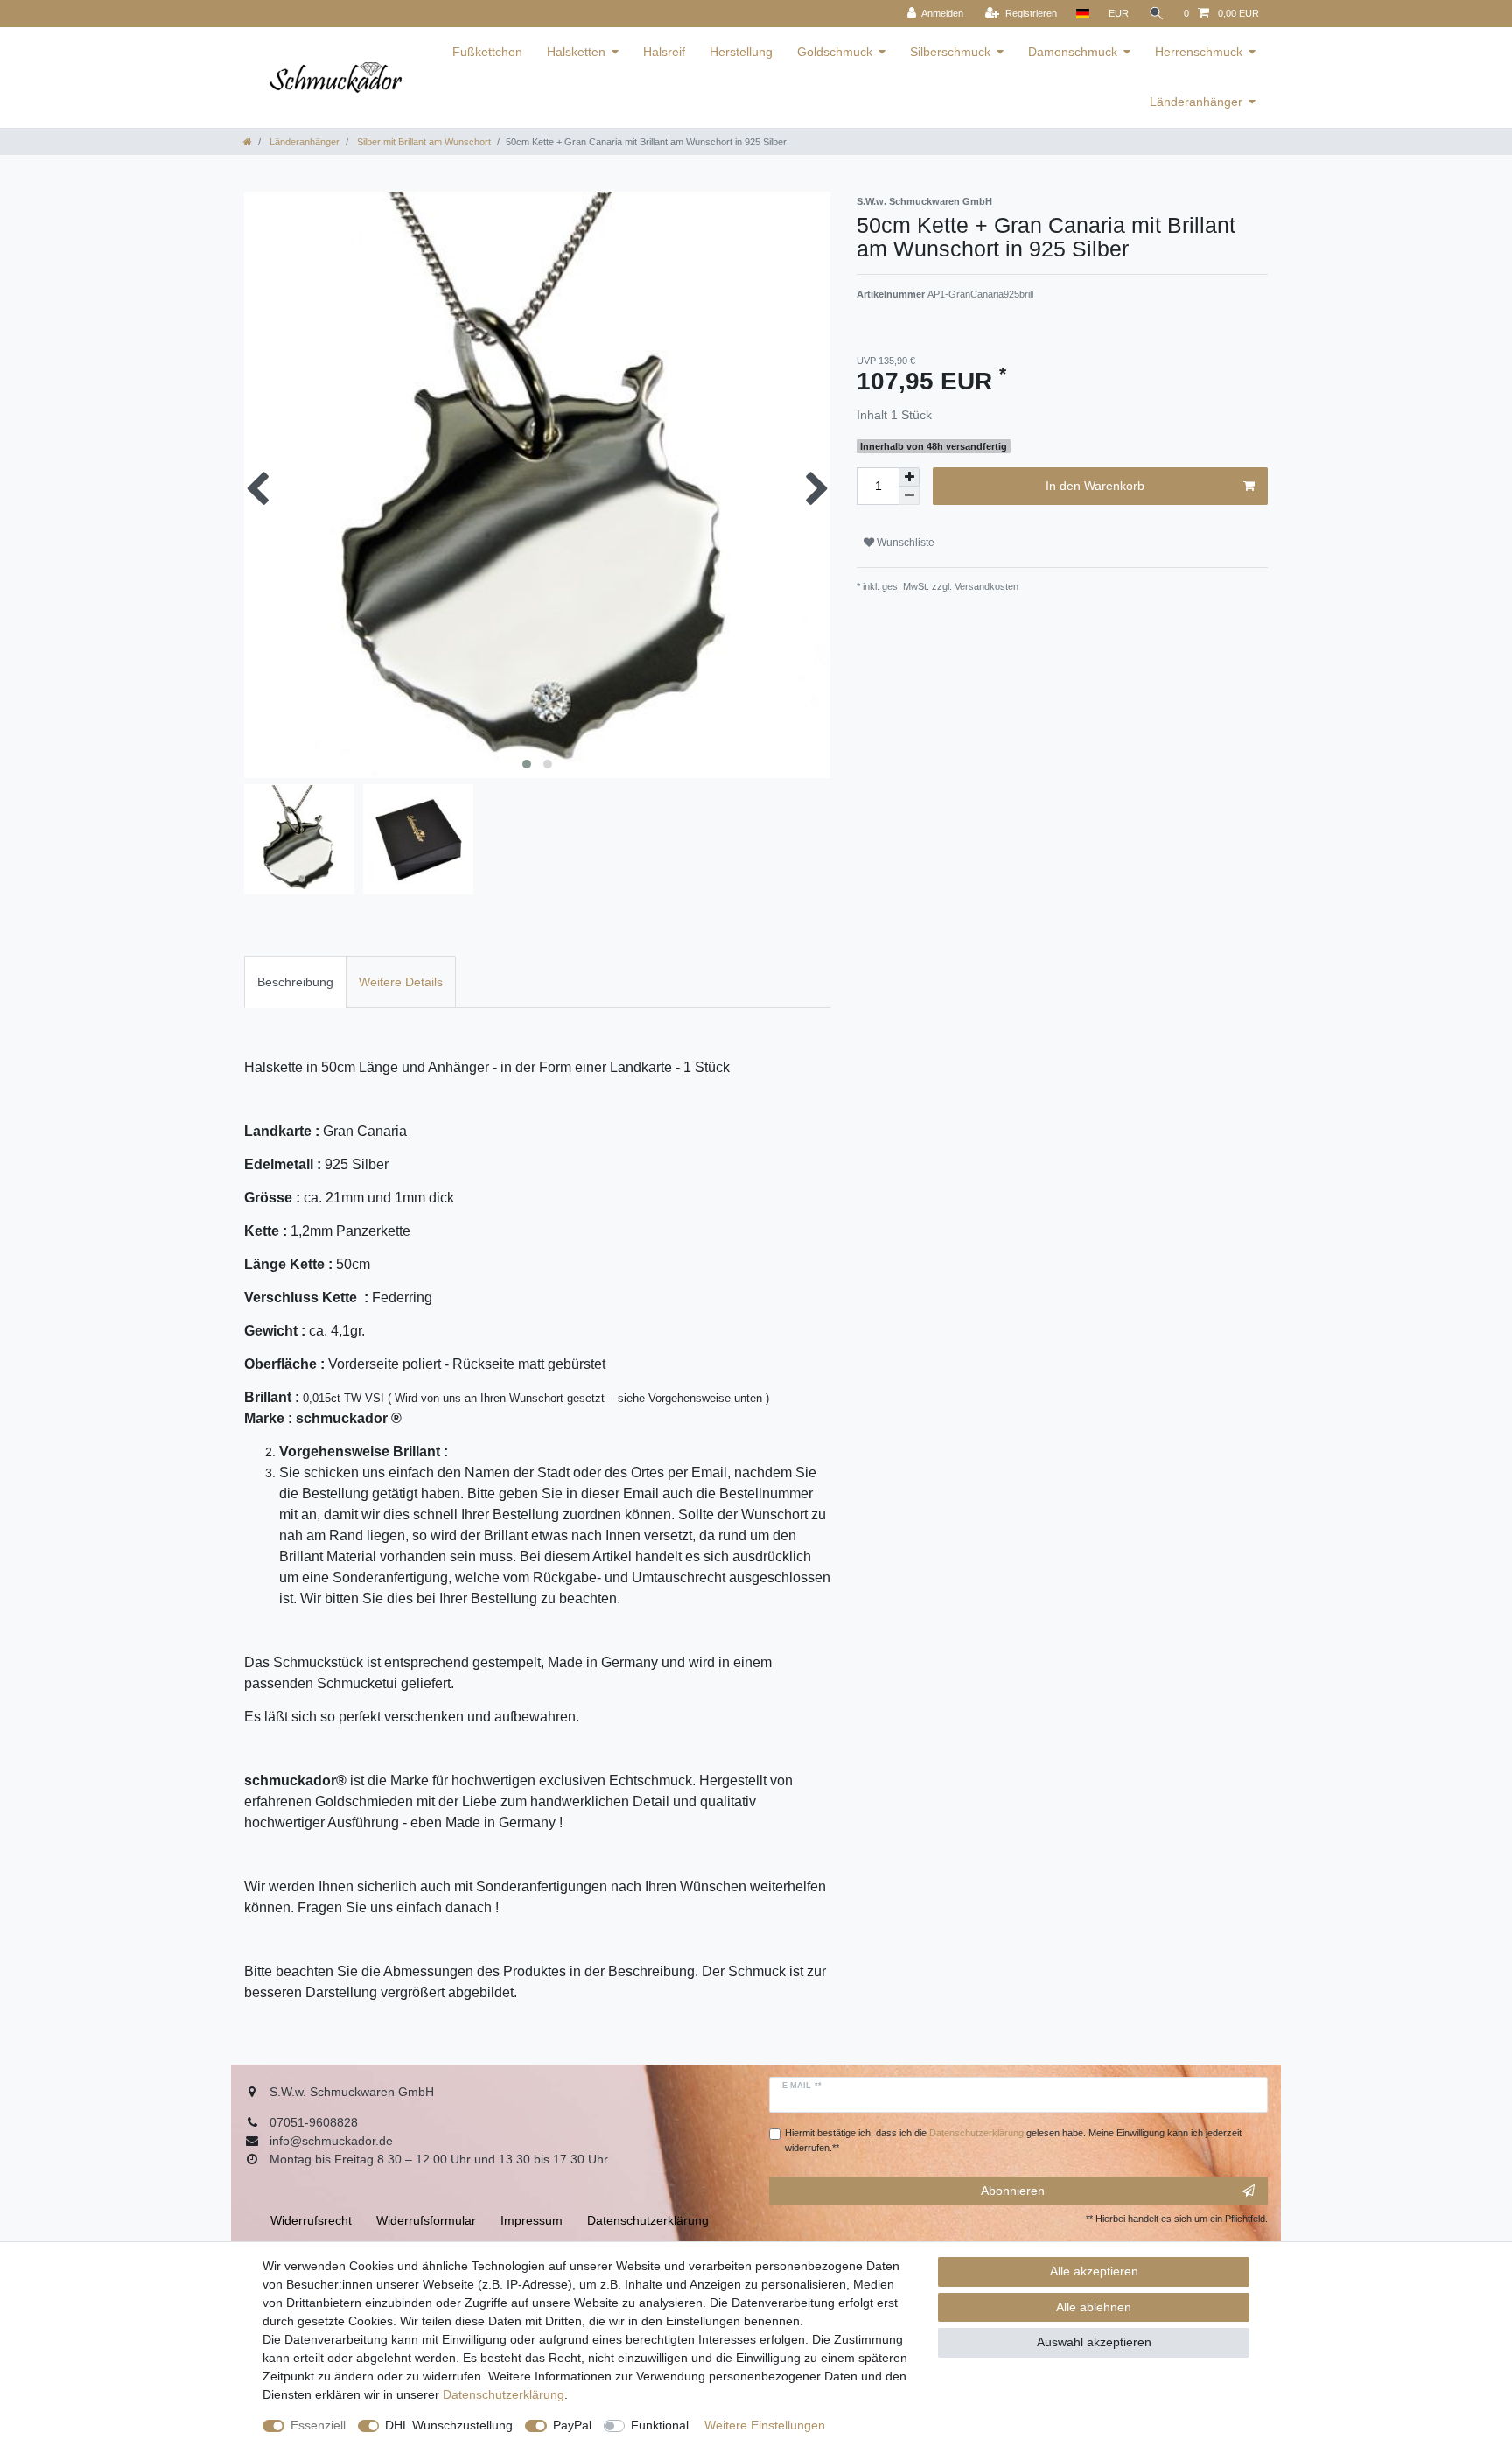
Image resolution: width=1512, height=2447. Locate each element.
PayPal (572, 2425)
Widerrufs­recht (311, 2220)
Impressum (532, 2220)
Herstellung (741, 52)
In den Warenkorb (1095, 486)
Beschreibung (295, 982)
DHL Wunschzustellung (449, 2425)
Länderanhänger (1196, 102)
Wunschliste (904, 543)
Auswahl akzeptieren (1094, 2342)
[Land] (1083, 14)
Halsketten (576, 52)
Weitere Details (401, 982)
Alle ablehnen (1094, 2307)
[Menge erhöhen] (909, 477)
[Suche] (1157, 14)
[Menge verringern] (909, 496)
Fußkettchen (487, 52)
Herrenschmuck (1199, 52)
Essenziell (318, 2425)
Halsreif (664, 52)
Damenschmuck (1073, 52)
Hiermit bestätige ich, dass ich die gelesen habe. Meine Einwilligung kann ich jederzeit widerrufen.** (1013, 2140)
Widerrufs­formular (426, 2220)
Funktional (660, 2425)
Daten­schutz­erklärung (504, 2394)
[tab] (295, 982)
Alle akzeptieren (1094, 2271)
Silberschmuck (950, 52)
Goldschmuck (835, 52)
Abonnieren (1013, 2191)
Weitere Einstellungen (765, 2425)
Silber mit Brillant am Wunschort (423, 142)
